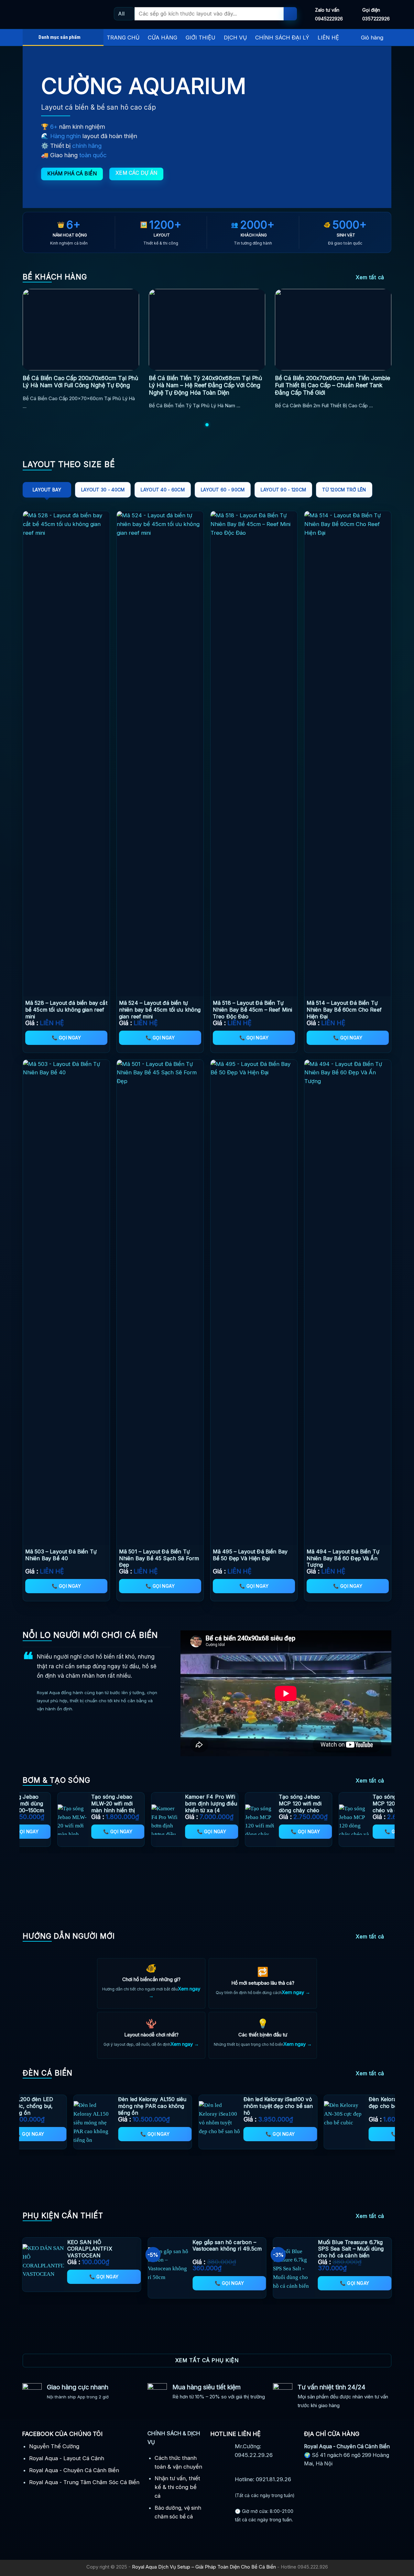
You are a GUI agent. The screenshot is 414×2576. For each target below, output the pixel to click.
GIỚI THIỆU (201, 38)
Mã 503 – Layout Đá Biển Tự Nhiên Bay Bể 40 (61, 1555)
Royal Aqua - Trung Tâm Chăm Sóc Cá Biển (84, 2482)
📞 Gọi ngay (66, 1038)
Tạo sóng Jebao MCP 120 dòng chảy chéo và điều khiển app (35, 1807)
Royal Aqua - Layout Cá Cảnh (67, 2458)
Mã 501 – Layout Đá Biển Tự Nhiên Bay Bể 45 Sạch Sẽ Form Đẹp (159, 1558)
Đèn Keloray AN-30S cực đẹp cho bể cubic (110, 2103)
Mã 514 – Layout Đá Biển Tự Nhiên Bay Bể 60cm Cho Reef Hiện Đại (344, 1010)
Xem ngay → (296, 1992)
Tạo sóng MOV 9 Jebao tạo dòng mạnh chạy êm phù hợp (128, 1807)
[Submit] (290, 14)
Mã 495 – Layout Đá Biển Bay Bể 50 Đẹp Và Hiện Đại (250, 1555)
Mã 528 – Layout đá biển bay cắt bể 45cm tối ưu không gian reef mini (66, 1010)
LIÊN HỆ (328, 38)
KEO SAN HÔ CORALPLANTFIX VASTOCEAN (90, 2249)
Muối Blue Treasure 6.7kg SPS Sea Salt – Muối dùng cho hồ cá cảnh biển (351, 2249)
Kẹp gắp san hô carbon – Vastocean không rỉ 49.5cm (227, 2246)
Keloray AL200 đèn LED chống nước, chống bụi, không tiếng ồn (233, 2106)
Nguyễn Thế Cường (54, 2446)
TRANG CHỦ (123, 38)
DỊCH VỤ (235, 38)
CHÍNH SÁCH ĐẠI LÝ (282, 38)
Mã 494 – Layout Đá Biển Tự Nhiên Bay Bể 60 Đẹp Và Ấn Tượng (343, 1558)
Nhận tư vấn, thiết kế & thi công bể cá (177, 2487)
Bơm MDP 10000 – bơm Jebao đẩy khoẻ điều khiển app (223, 1803)
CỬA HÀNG (163, 38)
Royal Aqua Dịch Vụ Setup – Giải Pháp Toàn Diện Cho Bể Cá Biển (204, 2567)
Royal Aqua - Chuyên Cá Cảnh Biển (74, 2470)
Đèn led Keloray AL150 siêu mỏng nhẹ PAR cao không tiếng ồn (362, 2106)
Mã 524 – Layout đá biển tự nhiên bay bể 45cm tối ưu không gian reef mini (160, 1010)
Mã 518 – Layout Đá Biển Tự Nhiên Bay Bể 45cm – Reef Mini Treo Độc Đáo (253, 1010)
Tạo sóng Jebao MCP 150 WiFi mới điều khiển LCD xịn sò (315, 1807)
